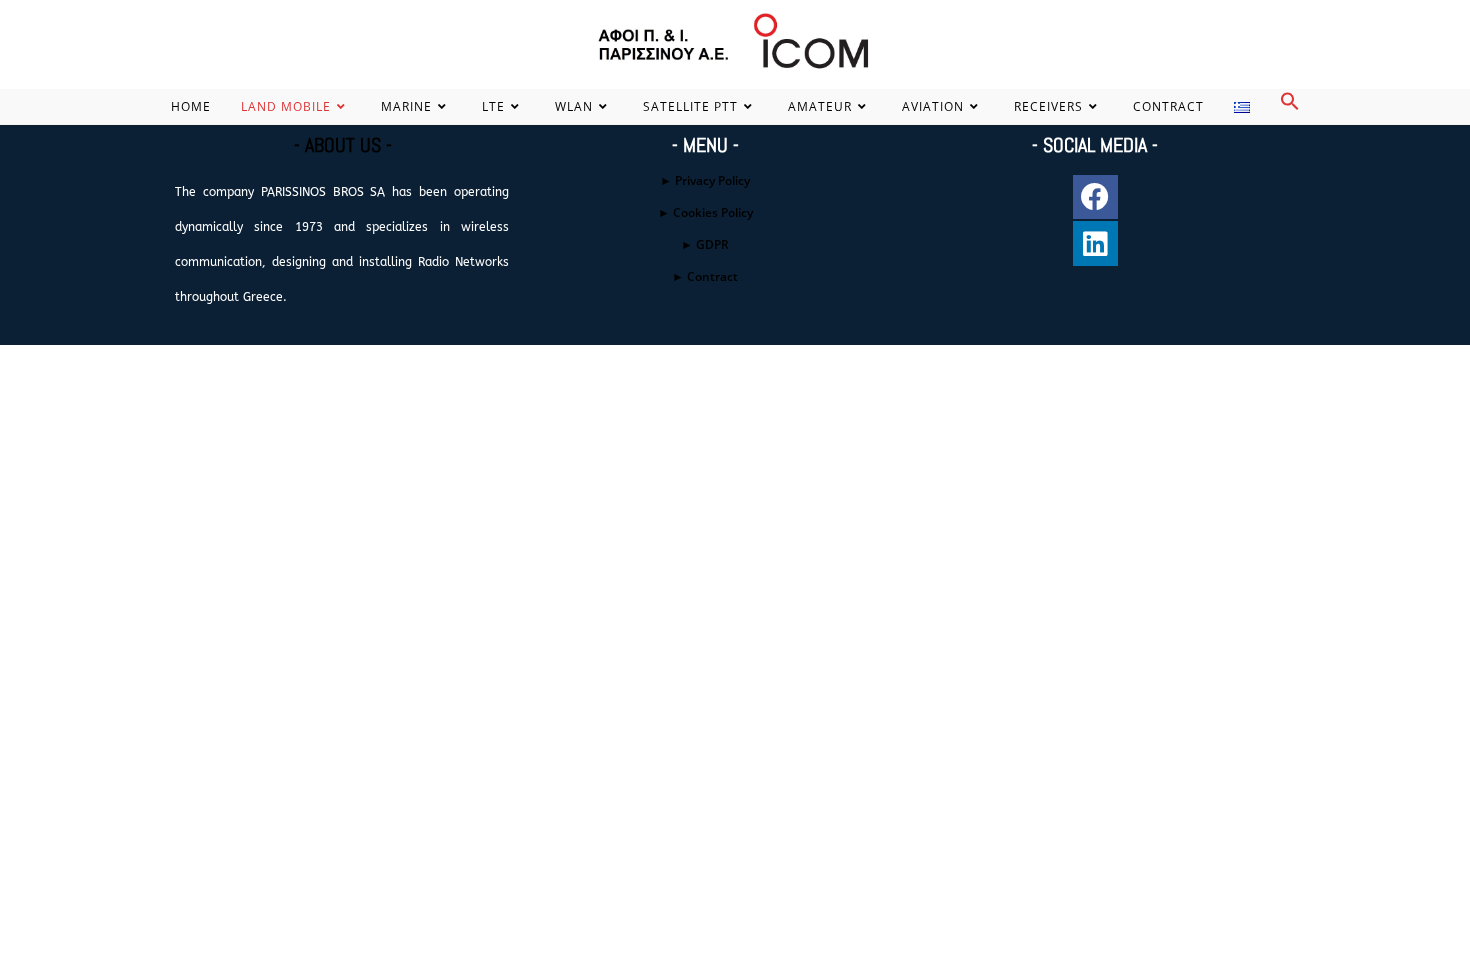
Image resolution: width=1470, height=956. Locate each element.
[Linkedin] (1095, 243)
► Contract (705, 276)
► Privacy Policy (705, 180)
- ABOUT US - (343, 145)
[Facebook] (1095, 197)
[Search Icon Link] (1290, 106)
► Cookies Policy (705, 212)
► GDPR (705, 244)
